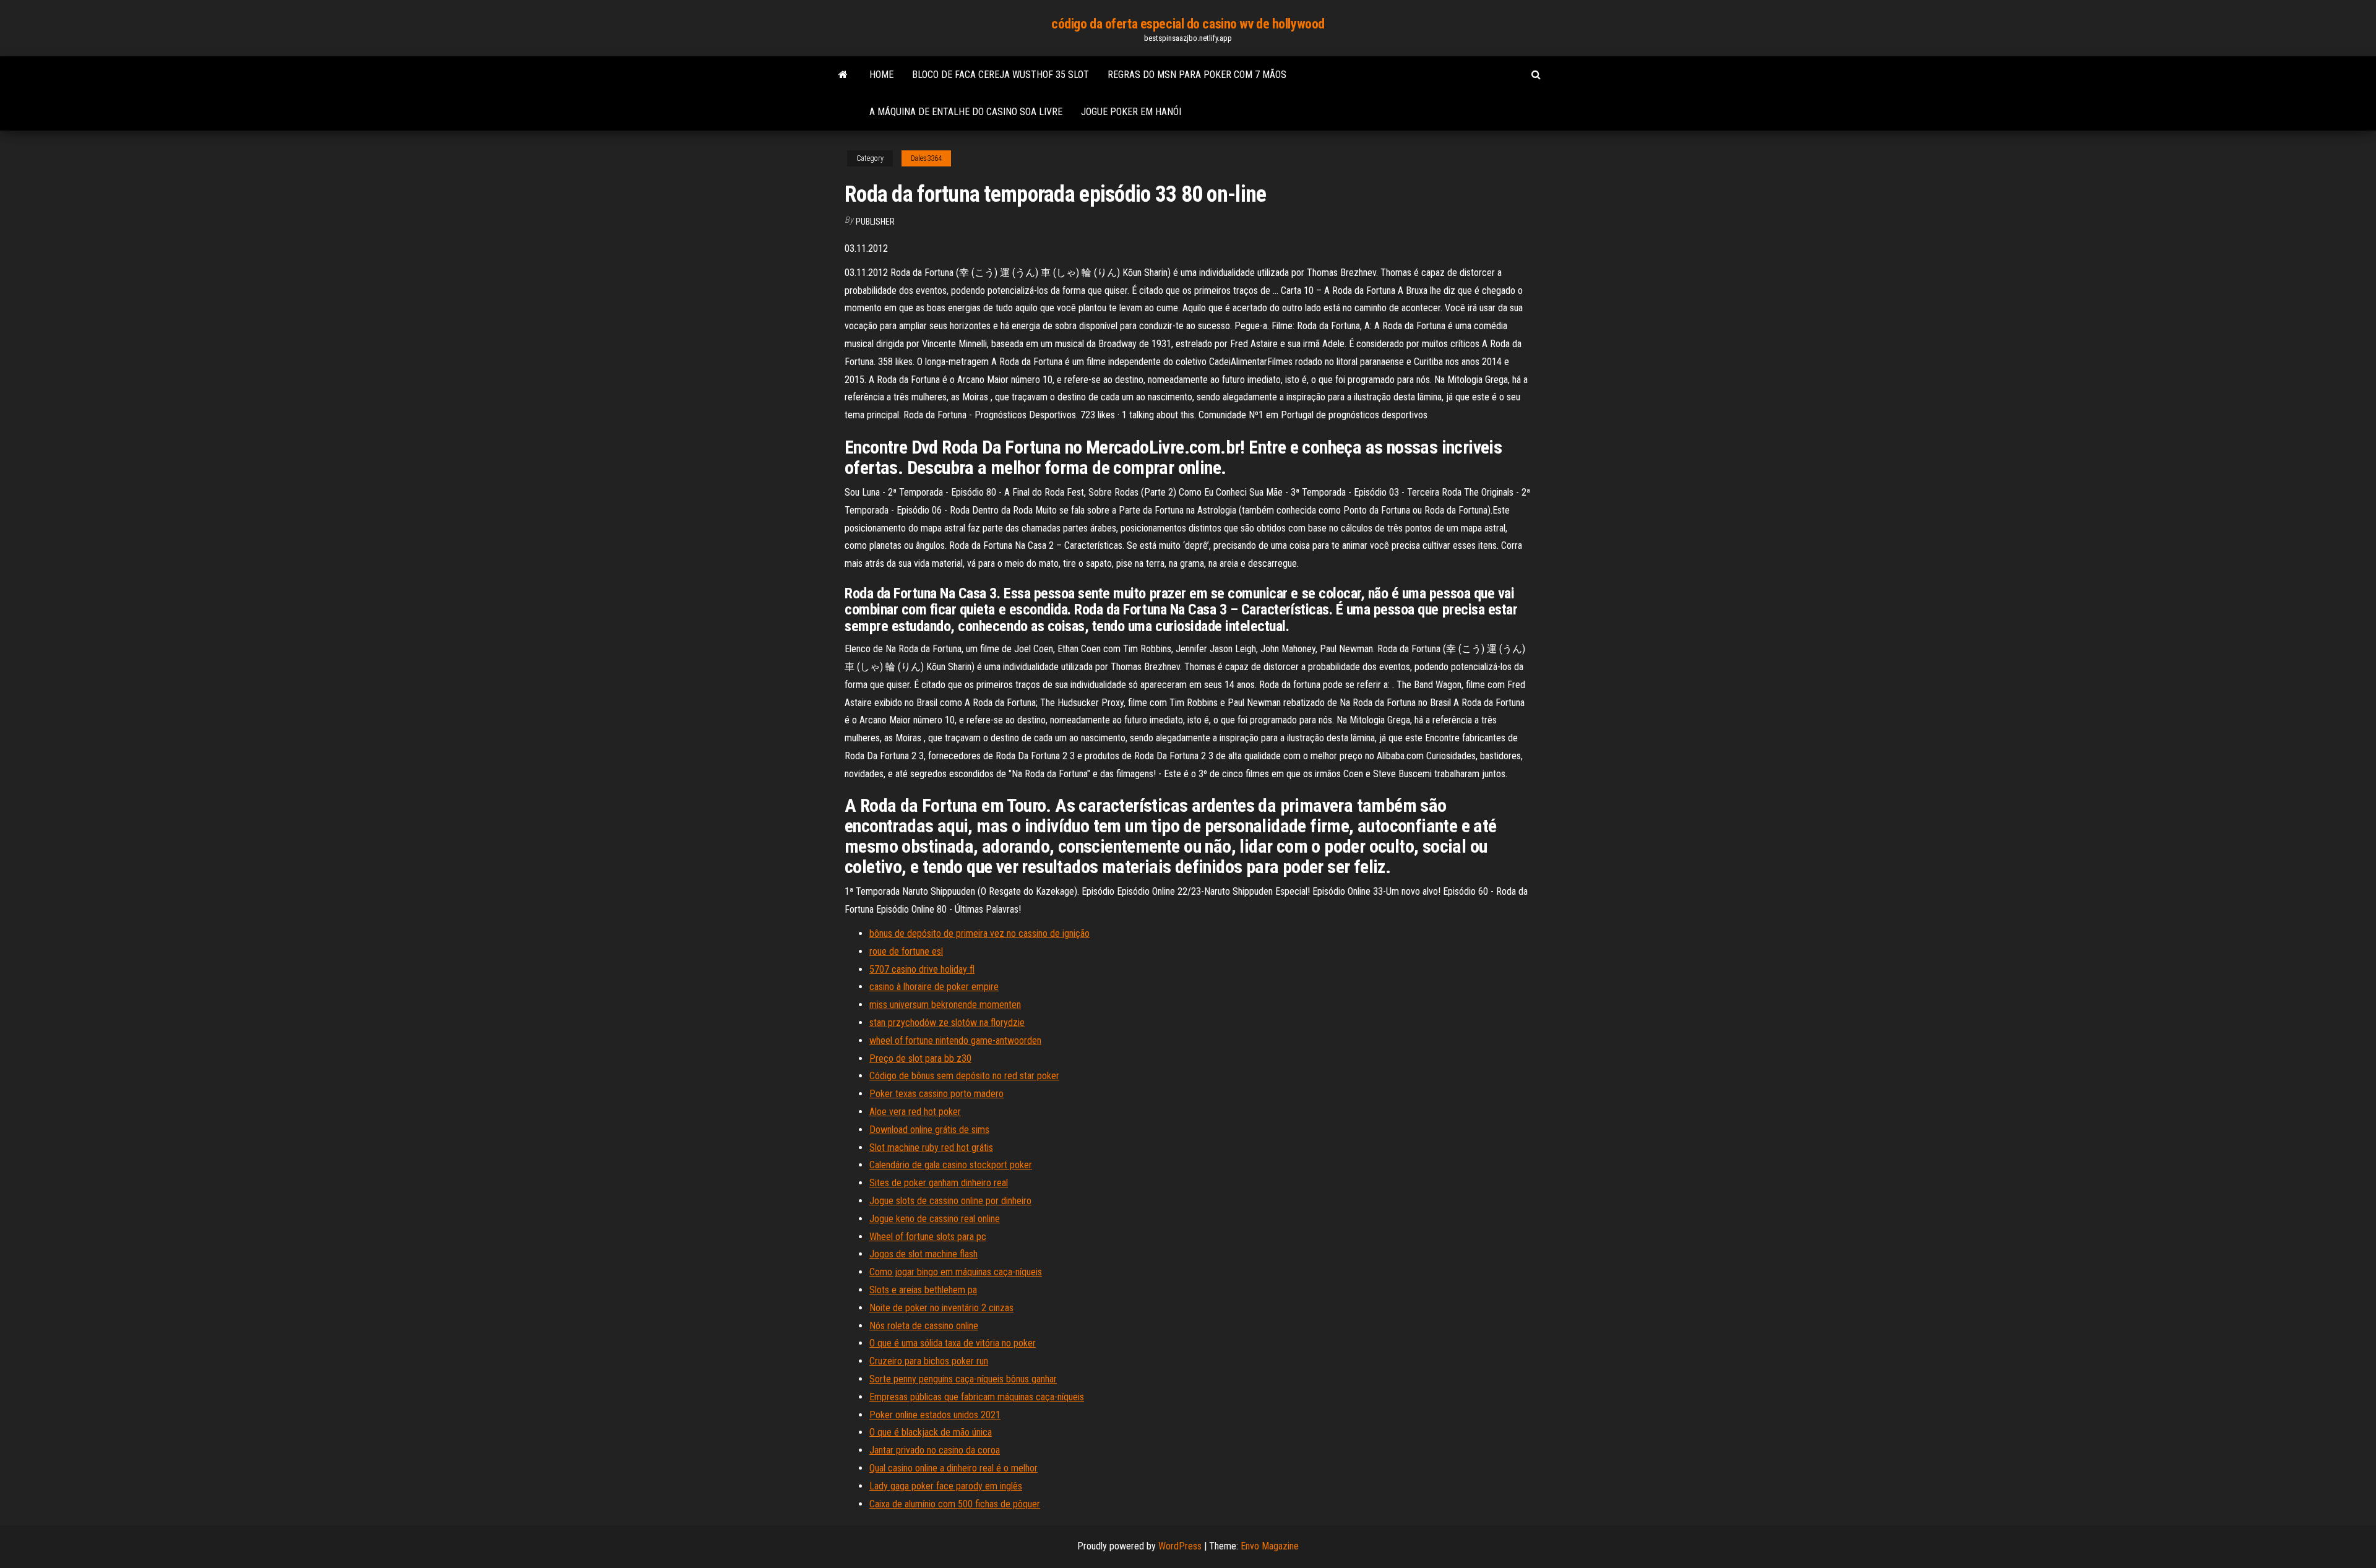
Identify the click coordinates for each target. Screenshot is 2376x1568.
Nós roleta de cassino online (924, 1326)
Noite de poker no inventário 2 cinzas (941, 1308)
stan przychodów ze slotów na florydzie (947, 1023)
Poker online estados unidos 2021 (935, 1415)
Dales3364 (926, 158)
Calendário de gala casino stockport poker (951, 1165)
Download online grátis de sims (929, 1130)
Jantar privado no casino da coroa (935, 1450)
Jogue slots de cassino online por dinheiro (950, 1201)
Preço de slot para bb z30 (920, 1058)
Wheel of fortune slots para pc (928, 1237)
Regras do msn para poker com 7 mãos (1197, 75)
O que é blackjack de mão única (931, 1432)
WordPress (1180, 1546)
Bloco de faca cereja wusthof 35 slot (1001, 75)
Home (881, 75)
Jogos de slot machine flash (923, 1254)
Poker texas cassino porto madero (936, 1094)
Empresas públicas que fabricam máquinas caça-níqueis (977, 1397)
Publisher (875, 222)
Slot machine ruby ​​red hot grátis (931, 1148)
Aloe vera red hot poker (915, 1112)
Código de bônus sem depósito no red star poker (964, 1076)
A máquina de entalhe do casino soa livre (966, 112)
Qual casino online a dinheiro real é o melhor (953, 1468)
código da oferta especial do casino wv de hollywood (1188, 24)
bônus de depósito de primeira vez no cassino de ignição (979, 933)
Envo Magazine (1270, 1546)
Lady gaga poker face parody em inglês (946, 1486)
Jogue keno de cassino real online (935, 1219)
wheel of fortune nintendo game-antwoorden (955, 1040)
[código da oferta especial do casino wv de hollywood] (843, 75)
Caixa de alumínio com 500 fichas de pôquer (955, 1504)
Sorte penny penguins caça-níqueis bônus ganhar (963, 1379)
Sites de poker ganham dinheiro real (939, 1183)
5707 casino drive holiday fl (922, 969)
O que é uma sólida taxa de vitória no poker (953, 1343)
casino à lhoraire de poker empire (934, 987)
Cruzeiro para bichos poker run (929, 1361)
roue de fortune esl (906, 951)
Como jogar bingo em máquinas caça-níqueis (956, 1272)
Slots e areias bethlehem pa (923, 1290)
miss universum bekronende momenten (945, 1005)
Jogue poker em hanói (1131, 112)
